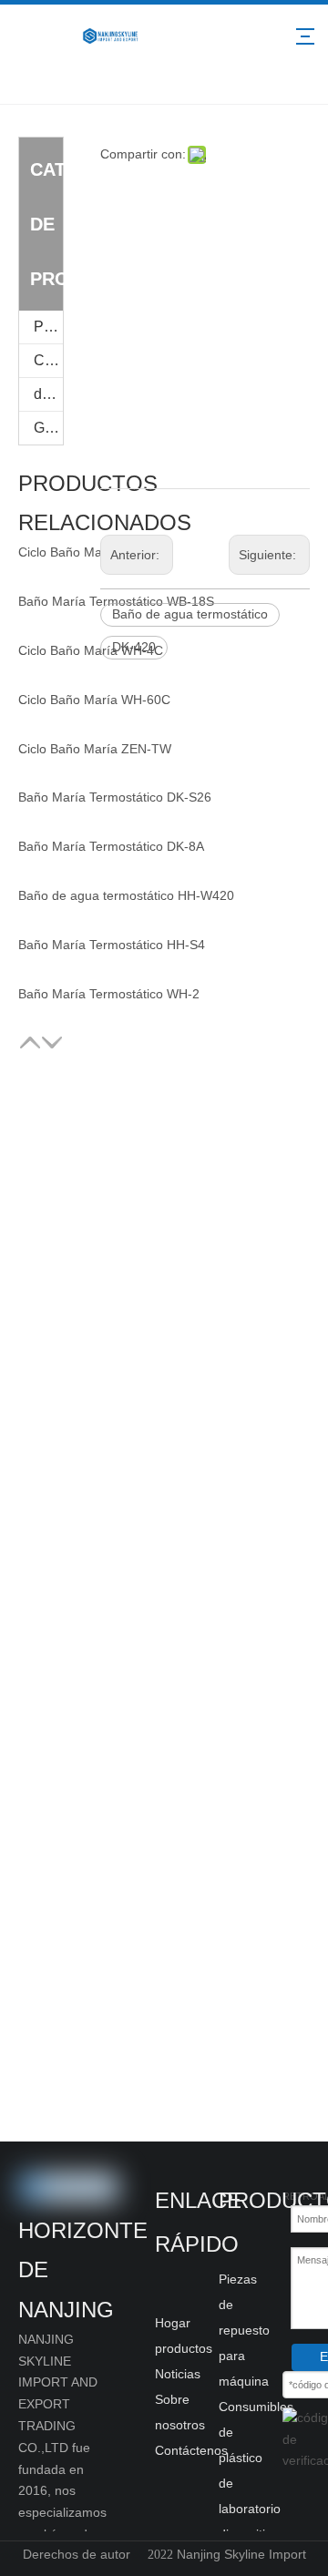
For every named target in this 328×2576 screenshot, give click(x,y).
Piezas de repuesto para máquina (48, 327)
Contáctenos (191, 2450)
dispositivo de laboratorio (48, 394)
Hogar (173, 2323)
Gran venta (48, 428)
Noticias (178, 2374)
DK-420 (134, 647)
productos (184, 2348)
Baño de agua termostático (190, 614)
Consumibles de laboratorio (48, 360)
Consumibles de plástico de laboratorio (256, 2458)
